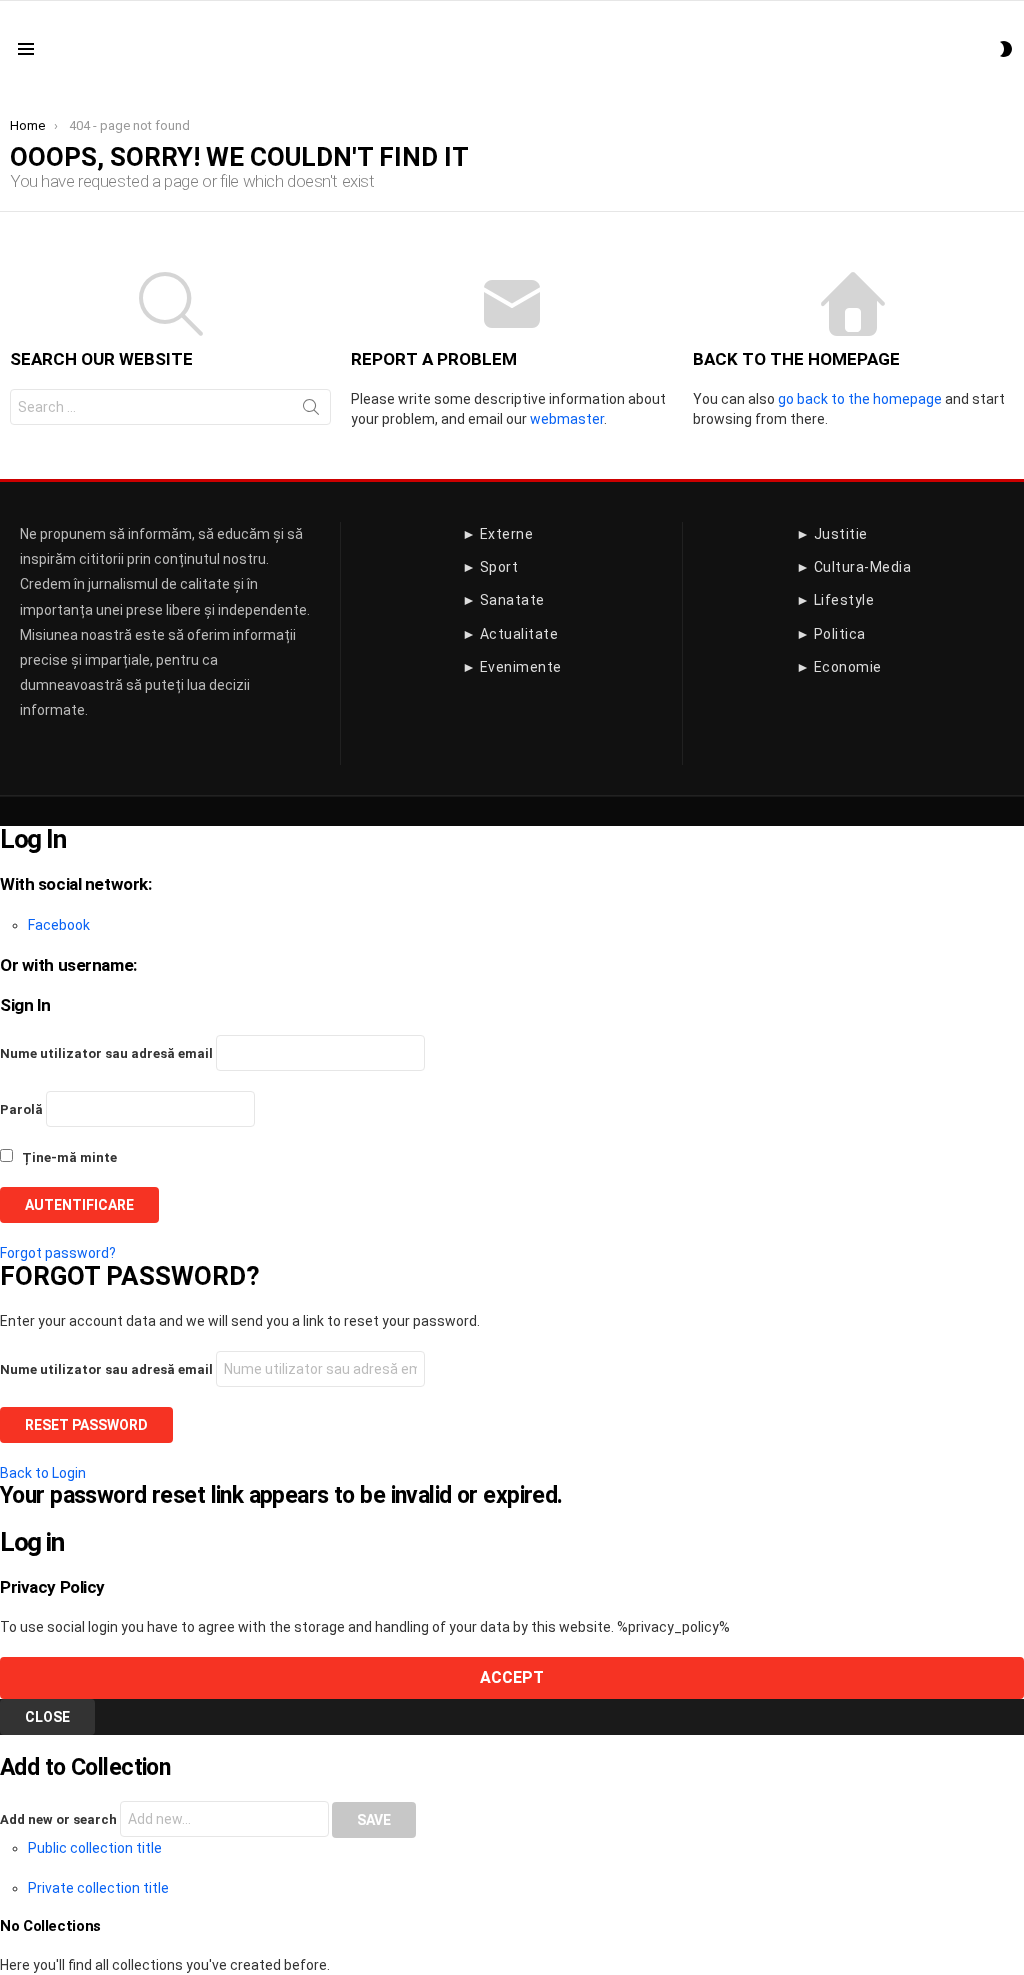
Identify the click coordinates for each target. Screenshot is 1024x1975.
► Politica (831, 634)
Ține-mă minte (68, 1157)
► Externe (498, 534)
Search (311, 411)
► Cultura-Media (854, 567)
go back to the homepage (860, 399)
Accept (512, 1677)
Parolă (21, 1109)
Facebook (59, 925)
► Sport (490, 567)
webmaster (567, 419)
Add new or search (60, 1819)
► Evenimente (512, 667)
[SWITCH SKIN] (1006, 49)
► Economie (839, 667)
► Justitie (832, 534)
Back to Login (43, 1473)
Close (47, 1717)
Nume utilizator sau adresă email (106, 1053)
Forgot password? (58, 1253)
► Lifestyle (835, 600)
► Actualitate (510, 634)
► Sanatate (503, 600)
